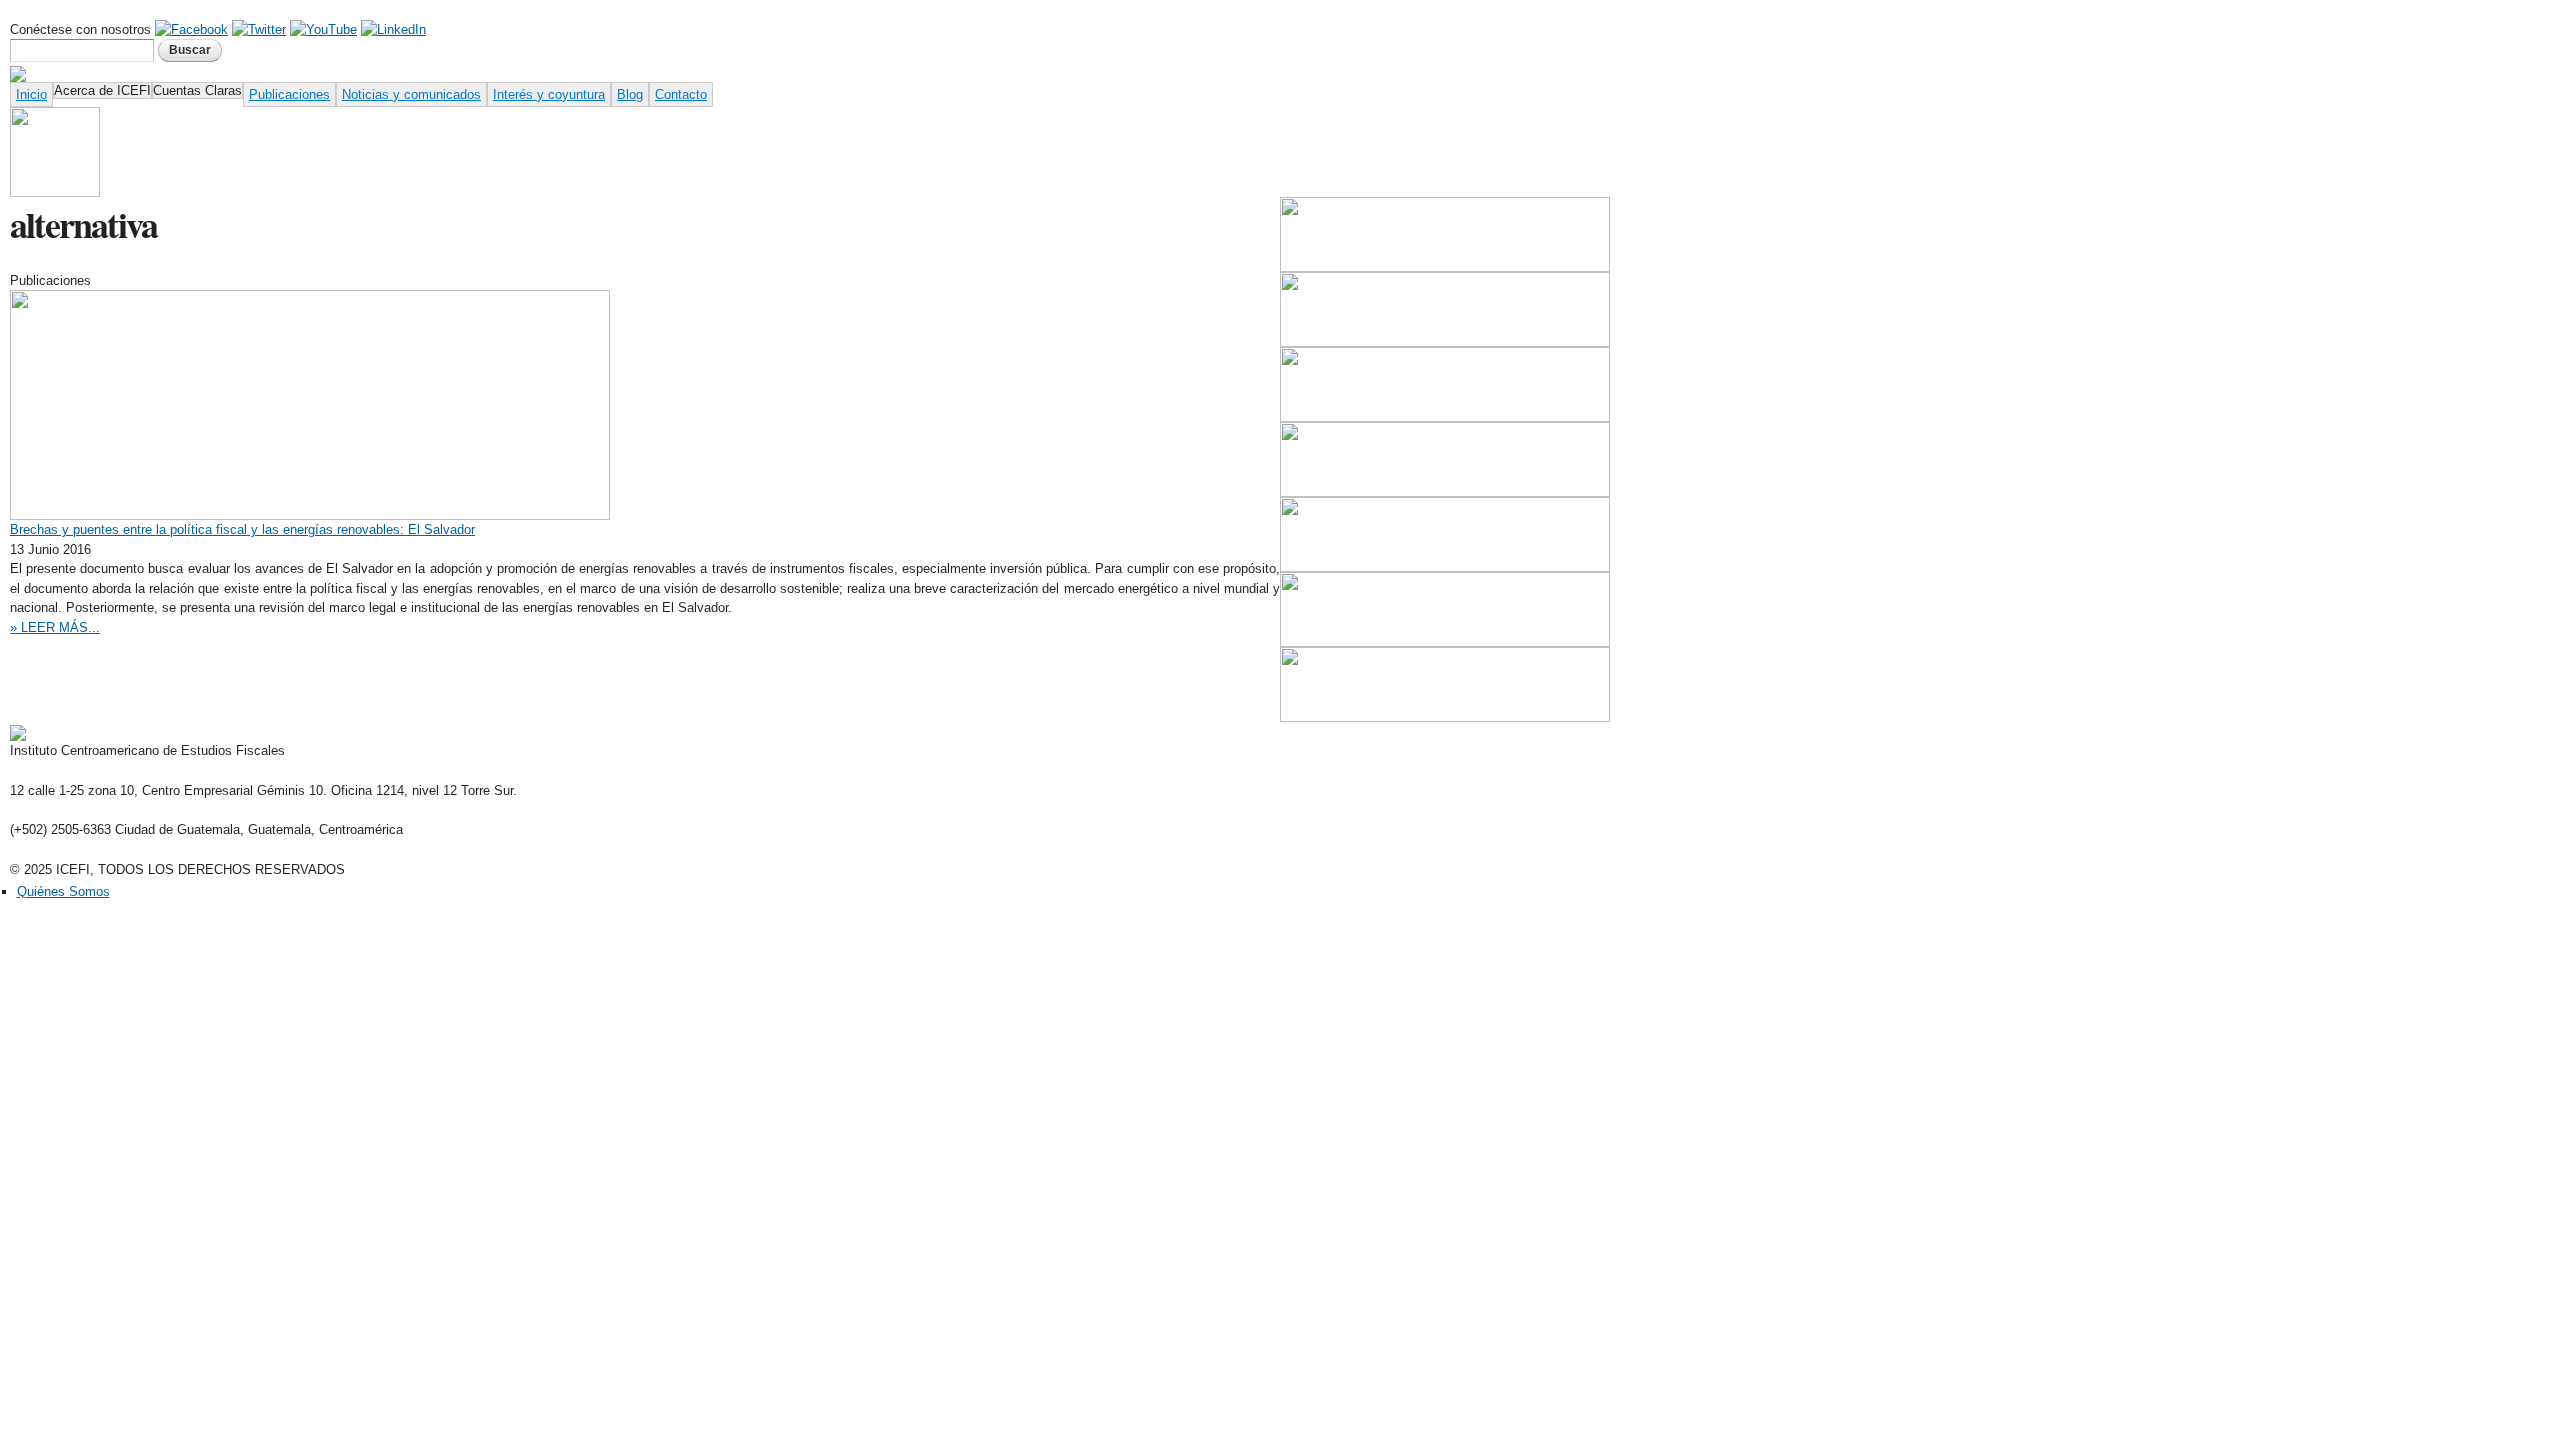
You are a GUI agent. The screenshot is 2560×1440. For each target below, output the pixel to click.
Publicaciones (289, 94)
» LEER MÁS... (55, 627)
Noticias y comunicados (411, 94)
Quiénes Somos (63, 891)
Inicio (31, 94)
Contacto (681, 94)
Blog (630, 94)
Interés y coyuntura (549, 94)
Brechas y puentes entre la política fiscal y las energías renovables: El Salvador (242, 529)
